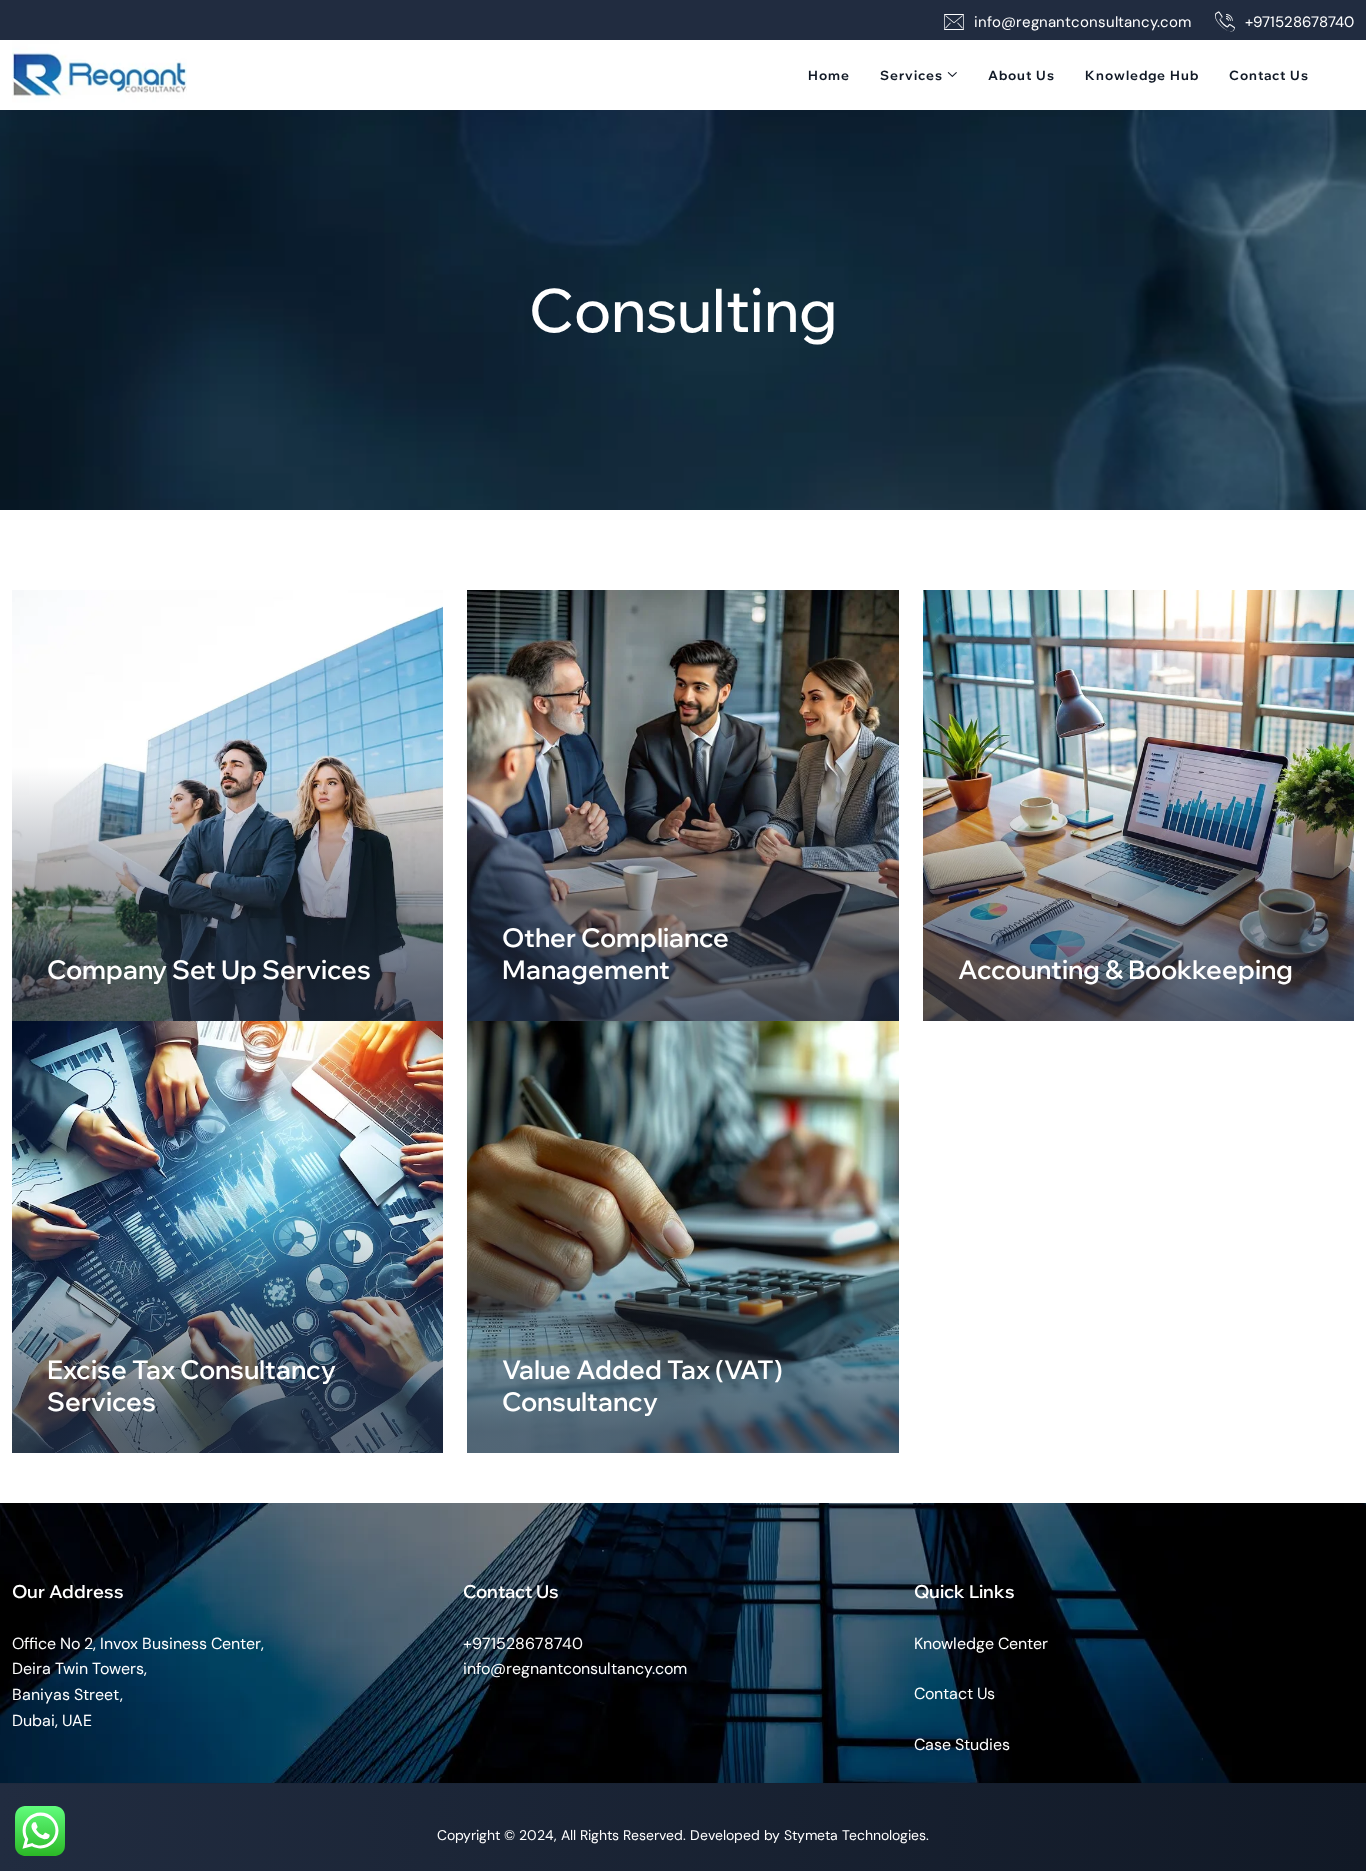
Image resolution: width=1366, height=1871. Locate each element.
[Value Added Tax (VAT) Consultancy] (682, 1236)
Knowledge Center (981, 1643)
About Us (1021, 75)
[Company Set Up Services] (227, 805)
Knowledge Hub (1142, 75)
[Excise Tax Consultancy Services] (227, 1236)
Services (911, 75)
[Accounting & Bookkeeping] (1138, 805)
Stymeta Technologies (855, 1835)
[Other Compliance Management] (682, 805)
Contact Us (1269, 75)
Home (829, 75)
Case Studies (962, 1744)
